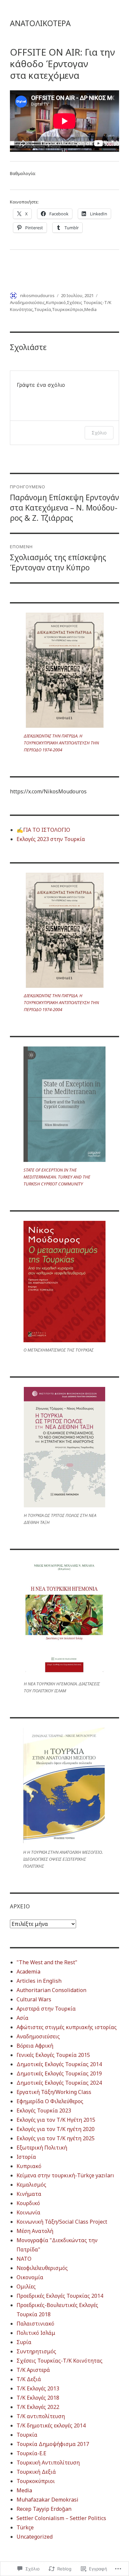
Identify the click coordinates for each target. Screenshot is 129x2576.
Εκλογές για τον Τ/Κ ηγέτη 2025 (56, 2138)
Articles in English (39, 1981)
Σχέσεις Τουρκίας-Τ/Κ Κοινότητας (60, 2361)
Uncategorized (35, 2537)
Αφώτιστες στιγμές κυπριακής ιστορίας (67, 2027)
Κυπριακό (56, 302)
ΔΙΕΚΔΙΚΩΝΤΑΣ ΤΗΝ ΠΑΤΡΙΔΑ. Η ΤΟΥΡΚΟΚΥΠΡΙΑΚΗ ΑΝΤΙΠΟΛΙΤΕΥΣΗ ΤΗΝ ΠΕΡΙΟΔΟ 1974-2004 (61, 743)
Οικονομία (30, 2277)
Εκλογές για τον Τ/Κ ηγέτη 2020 (56, 2129)
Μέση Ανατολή (35, 2231)
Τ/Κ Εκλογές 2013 (38, 2388)
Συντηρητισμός (36, 2351)
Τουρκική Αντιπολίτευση (48, 2463)
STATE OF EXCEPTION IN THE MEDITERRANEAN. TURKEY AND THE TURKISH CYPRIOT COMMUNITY (57, 1177)
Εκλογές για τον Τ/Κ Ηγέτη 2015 (56, 2120)
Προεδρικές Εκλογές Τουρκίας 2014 (60, 2296)
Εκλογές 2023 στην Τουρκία (51, 839)
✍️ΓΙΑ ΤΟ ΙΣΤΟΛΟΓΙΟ (43, 830)
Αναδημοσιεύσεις (27, 302)
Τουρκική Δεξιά (36, 2472)
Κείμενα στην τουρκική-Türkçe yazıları (65, 2175)
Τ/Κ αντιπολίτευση (41, 2416)
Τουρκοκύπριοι (68, 309)
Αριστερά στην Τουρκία (46, 2009)
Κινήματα (29, 2194)
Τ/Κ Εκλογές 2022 (38, 2407)
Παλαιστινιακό (35, 2324)
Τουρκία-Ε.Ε (31, 2453)
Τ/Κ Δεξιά (29, 2379)
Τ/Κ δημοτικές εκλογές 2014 (51, 2425)
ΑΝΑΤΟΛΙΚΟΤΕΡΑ (40, 23)
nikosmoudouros (37, 295)
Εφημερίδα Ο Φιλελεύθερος (50, 2101)
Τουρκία (43, 309)
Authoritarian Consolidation (51, 1990)
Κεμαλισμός (31, 2185)
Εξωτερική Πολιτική (42, 2148)
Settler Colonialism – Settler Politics (61, 2518)
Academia (28, 1972)
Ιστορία (26, 2157)
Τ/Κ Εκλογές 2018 (38, 2398)
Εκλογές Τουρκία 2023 (44, 2110)
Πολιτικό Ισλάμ (36, 2333)
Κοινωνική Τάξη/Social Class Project (62, 2222)
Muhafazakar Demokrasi (47, 2500)
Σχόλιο (99, 433)
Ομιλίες (26, 2287)
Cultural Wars (34, 1999)
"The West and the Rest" (47, 1962)
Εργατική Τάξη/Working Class (54, 2092)
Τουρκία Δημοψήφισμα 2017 (53, 2444)
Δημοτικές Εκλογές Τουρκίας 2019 (59, 2073)
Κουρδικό (28, 2203)
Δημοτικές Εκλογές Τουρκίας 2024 (59, 2083)
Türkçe (25, 2527)
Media (90, 309)
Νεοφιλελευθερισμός (42, 2268)
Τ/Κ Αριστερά (33, 2370)
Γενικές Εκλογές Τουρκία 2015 (53, 2055)
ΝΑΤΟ (24, 2259)
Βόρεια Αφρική (35, 2046)
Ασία (22, 2018)
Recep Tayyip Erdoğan (44, 2509)
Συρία (24, 2342)
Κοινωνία (28, 2212)
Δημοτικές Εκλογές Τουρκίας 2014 (59, 2064)
